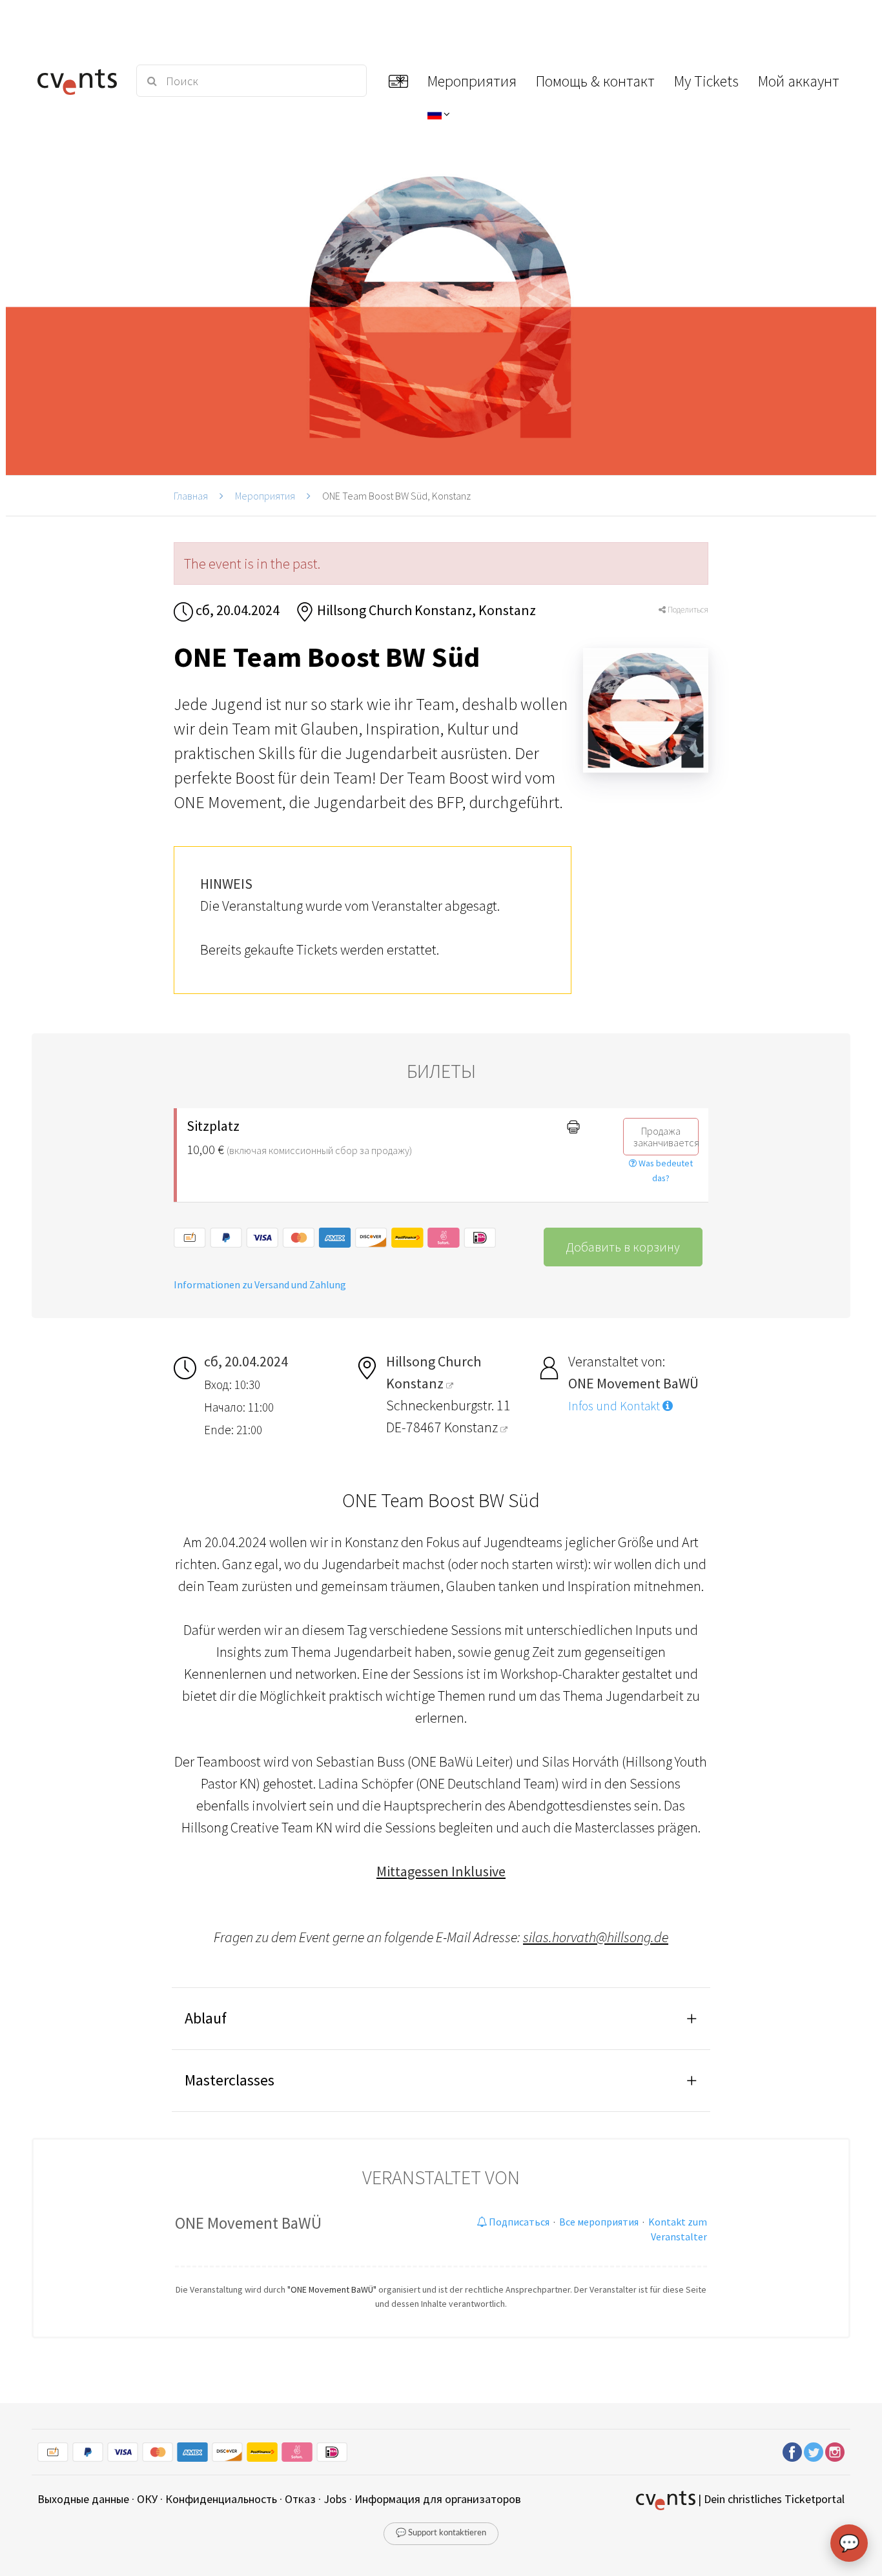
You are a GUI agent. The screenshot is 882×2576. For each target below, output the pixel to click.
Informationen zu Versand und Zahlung (260, 1284)
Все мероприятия (599, 2222)
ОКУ (147, 2499)
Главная (191, 496)
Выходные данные (83, 2499)
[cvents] (79, 81)
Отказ (300, 2499)
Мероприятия (265, 496)
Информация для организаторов (438, 2499)
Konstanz (472, 1427)
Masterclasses (230, 2080)
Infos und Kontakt (615, 1406)
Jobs (335, 2499)
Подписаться (518, 2222)
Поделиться (687, 610)
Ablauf (206, 2018)
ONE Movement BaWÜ (248, 2223)
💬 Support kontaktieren (441, 2533)
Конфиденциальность (221, 2499)
